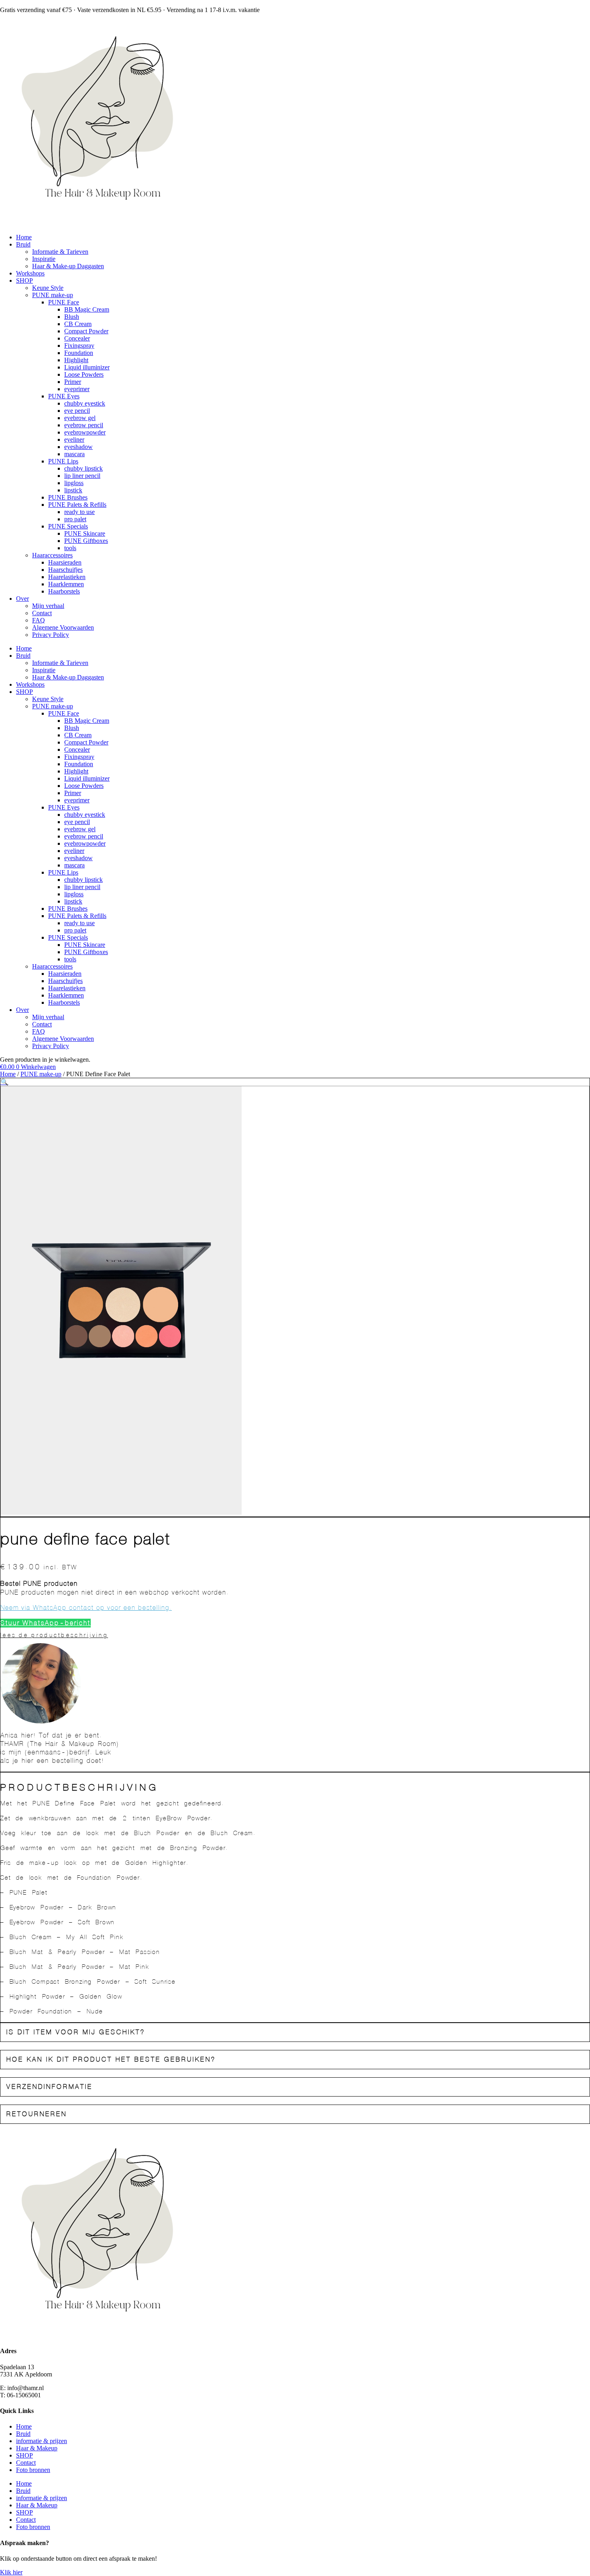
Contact (42, 613)
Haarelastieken (67, 577)
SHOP (24, 280)
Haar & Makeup (37, 2448)
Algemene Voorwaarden (63, 627)
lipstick (73, 490)
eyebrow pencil (84, 425)
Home (24, 237)
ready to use (79, 512)
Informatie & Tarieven (60, 252)
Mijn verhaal (48, 606)
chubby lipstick (83, 468)
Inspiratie (44, 259)
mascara (74, 454)
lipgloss (74, 483)
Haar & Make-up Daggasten (68, 266)
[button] (4, 1082)
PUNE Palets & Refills (77, 505)
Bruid (23, 244)
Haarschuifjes (65, 570)
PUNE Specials (68, 526)
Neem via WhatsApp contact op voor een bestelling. (86, 1608)
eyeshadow (78, 447)
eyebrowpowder (85, 432)
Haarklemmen (66, 584)
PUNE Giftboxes (86, 541)
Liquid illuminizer (87, 367)
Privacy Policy (51, 635)
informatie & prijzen (42, 2441)
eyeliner (74, 440)
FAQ (39, 620)
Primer (73, 382)
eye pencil (77, 411)
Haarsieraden (65, 562)
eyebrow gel (80, 418)
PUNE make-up (53, 295)
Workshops (30, 273)
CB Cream (78, 324)
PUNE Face (64, 302)
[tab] (295, 2032)
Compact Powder (86, 331)
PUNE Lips (63, 461)
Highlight (76, 360)
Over (22, 599)
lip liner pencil (82, 476)
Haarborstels (64, 591)
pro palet (75, 519)
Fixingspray (79, 346)
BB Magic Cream (87, 309)
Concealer (77, 338)
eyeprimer (77, 389)
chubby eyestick (85, 403)
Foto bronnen (33, 2470)
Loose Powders (84, 374)
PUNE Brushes (68, 497)
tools (70, 548)
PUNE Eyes (64, 396)
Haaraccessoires (52, 555)
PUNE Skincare (85, 533)
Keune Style (48, 288)
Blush (72, 317)
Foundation (79, 353)
